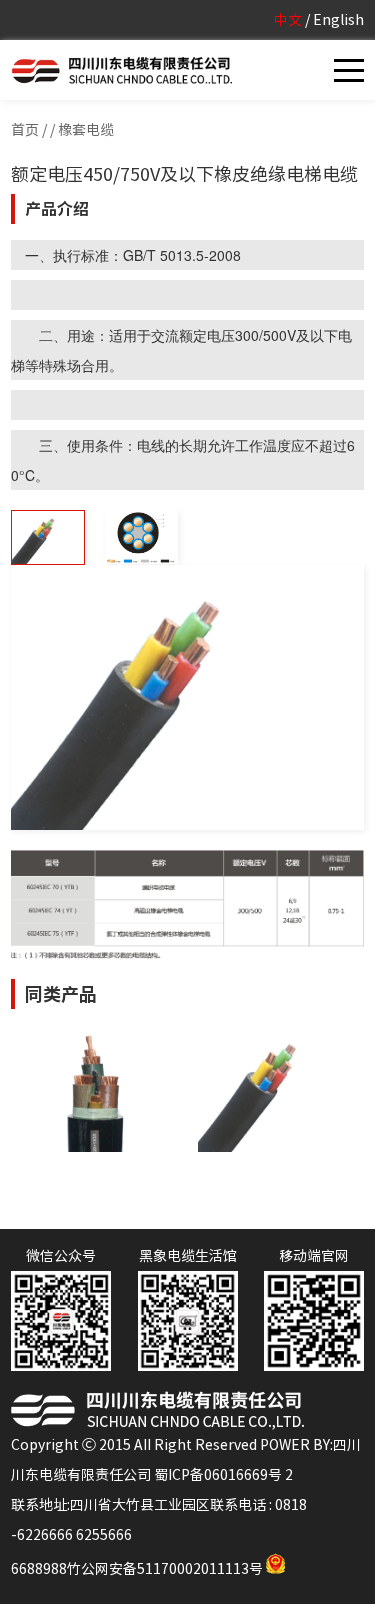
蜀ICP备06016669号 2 (223, 1475)
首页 (25, 130)
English (338, 20)
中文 (288, 20)
